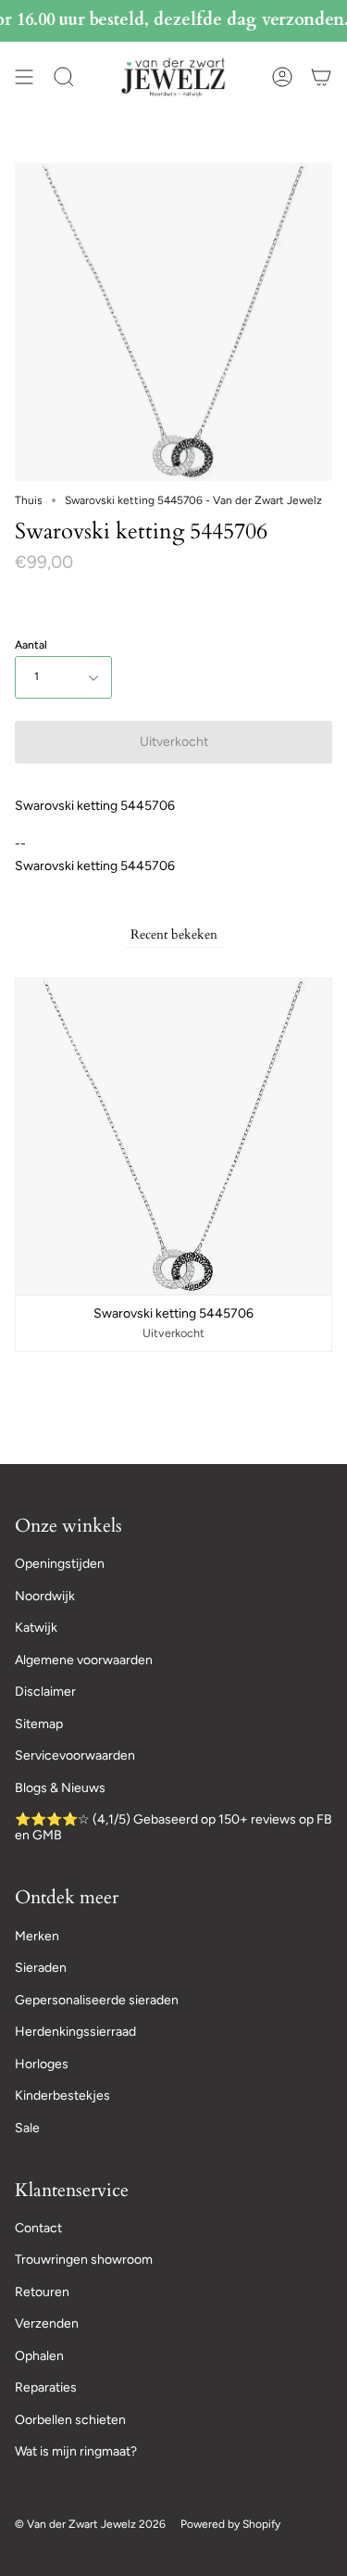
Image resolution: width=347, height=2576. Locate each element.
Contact (38, 2228)
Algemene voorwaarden (84, 1660)
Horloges (42, 2064)
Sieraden (41, 1968)
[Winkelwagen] (321, 77)
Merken (37, 1936)
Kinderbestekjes (62, 2096)
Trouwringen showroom (84, 2260)
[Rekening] (282, 77)
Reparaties (46, 2387)
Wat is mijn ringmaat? (76, 2451)
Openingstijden (60, 1564)
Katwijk (36, 1628)
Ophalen (39, 2356)
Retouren (42, 2292)
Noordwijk (45, 1596)
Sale (27, 2128)
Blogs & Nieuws (60, 1788)
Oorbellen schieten (70, 2420)
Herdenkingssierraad (75, 2032)
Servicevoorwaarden (75, 1755)
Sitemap (39, 1724)
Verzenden (47, 2323)
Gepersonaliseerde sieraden (97, 2000)
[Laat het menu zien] (24, 77)
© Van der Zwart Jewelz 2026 (90, 2524)
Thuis (29, 500)
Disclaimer (45, 1692)
